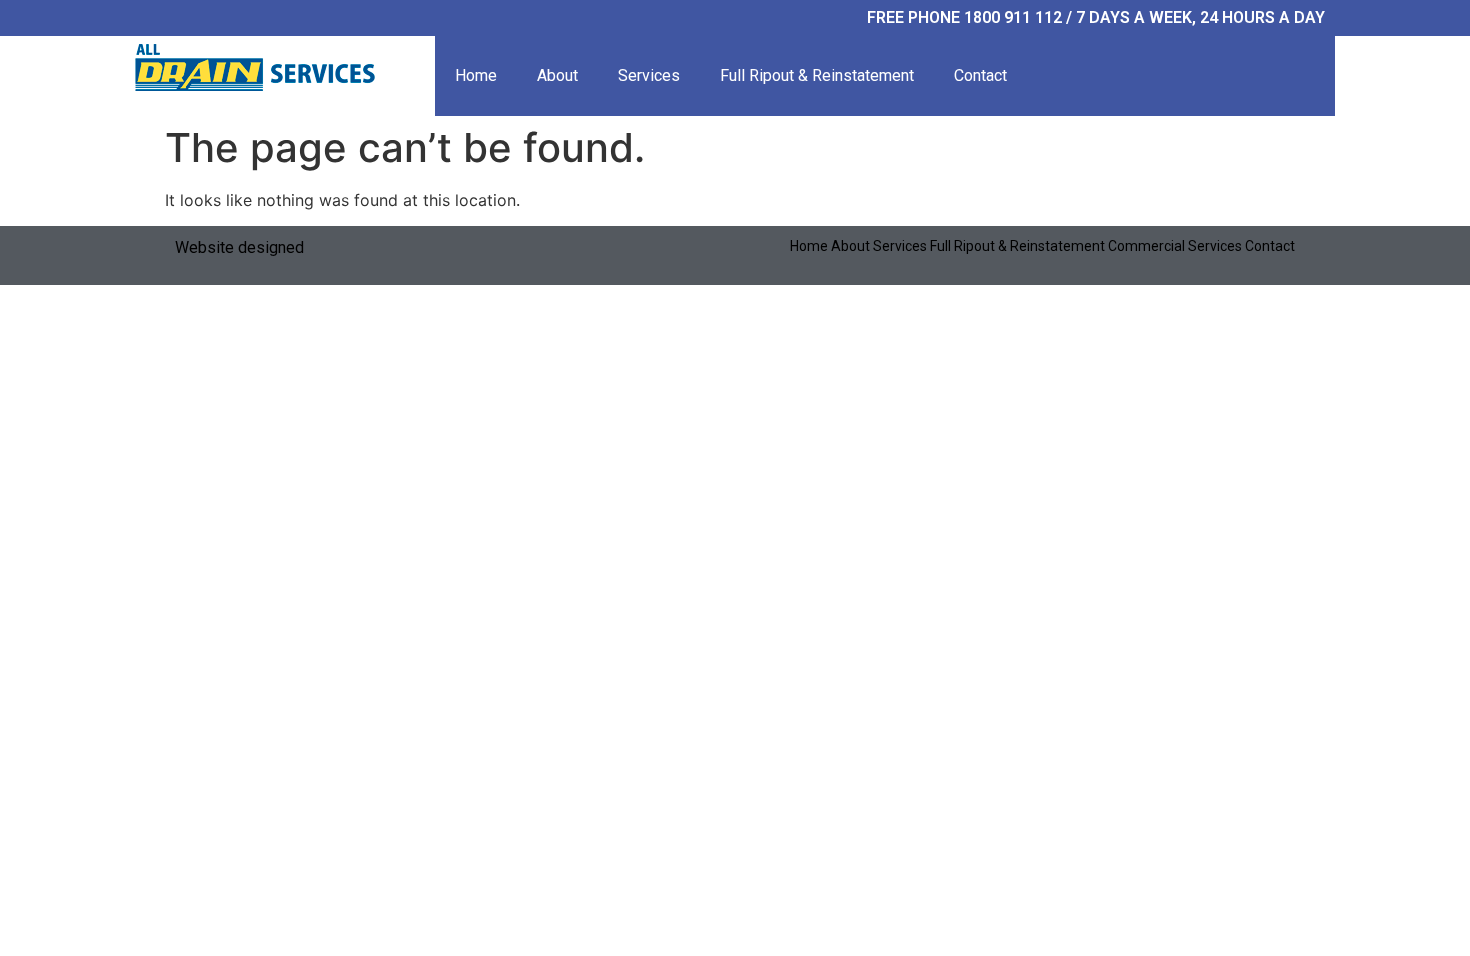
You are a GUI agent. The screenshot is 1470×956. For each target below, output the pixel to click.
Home (476, 75)
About (557, 75)
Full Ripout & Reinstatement (817, 75)
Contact (980, 75)
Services (649, 75)
